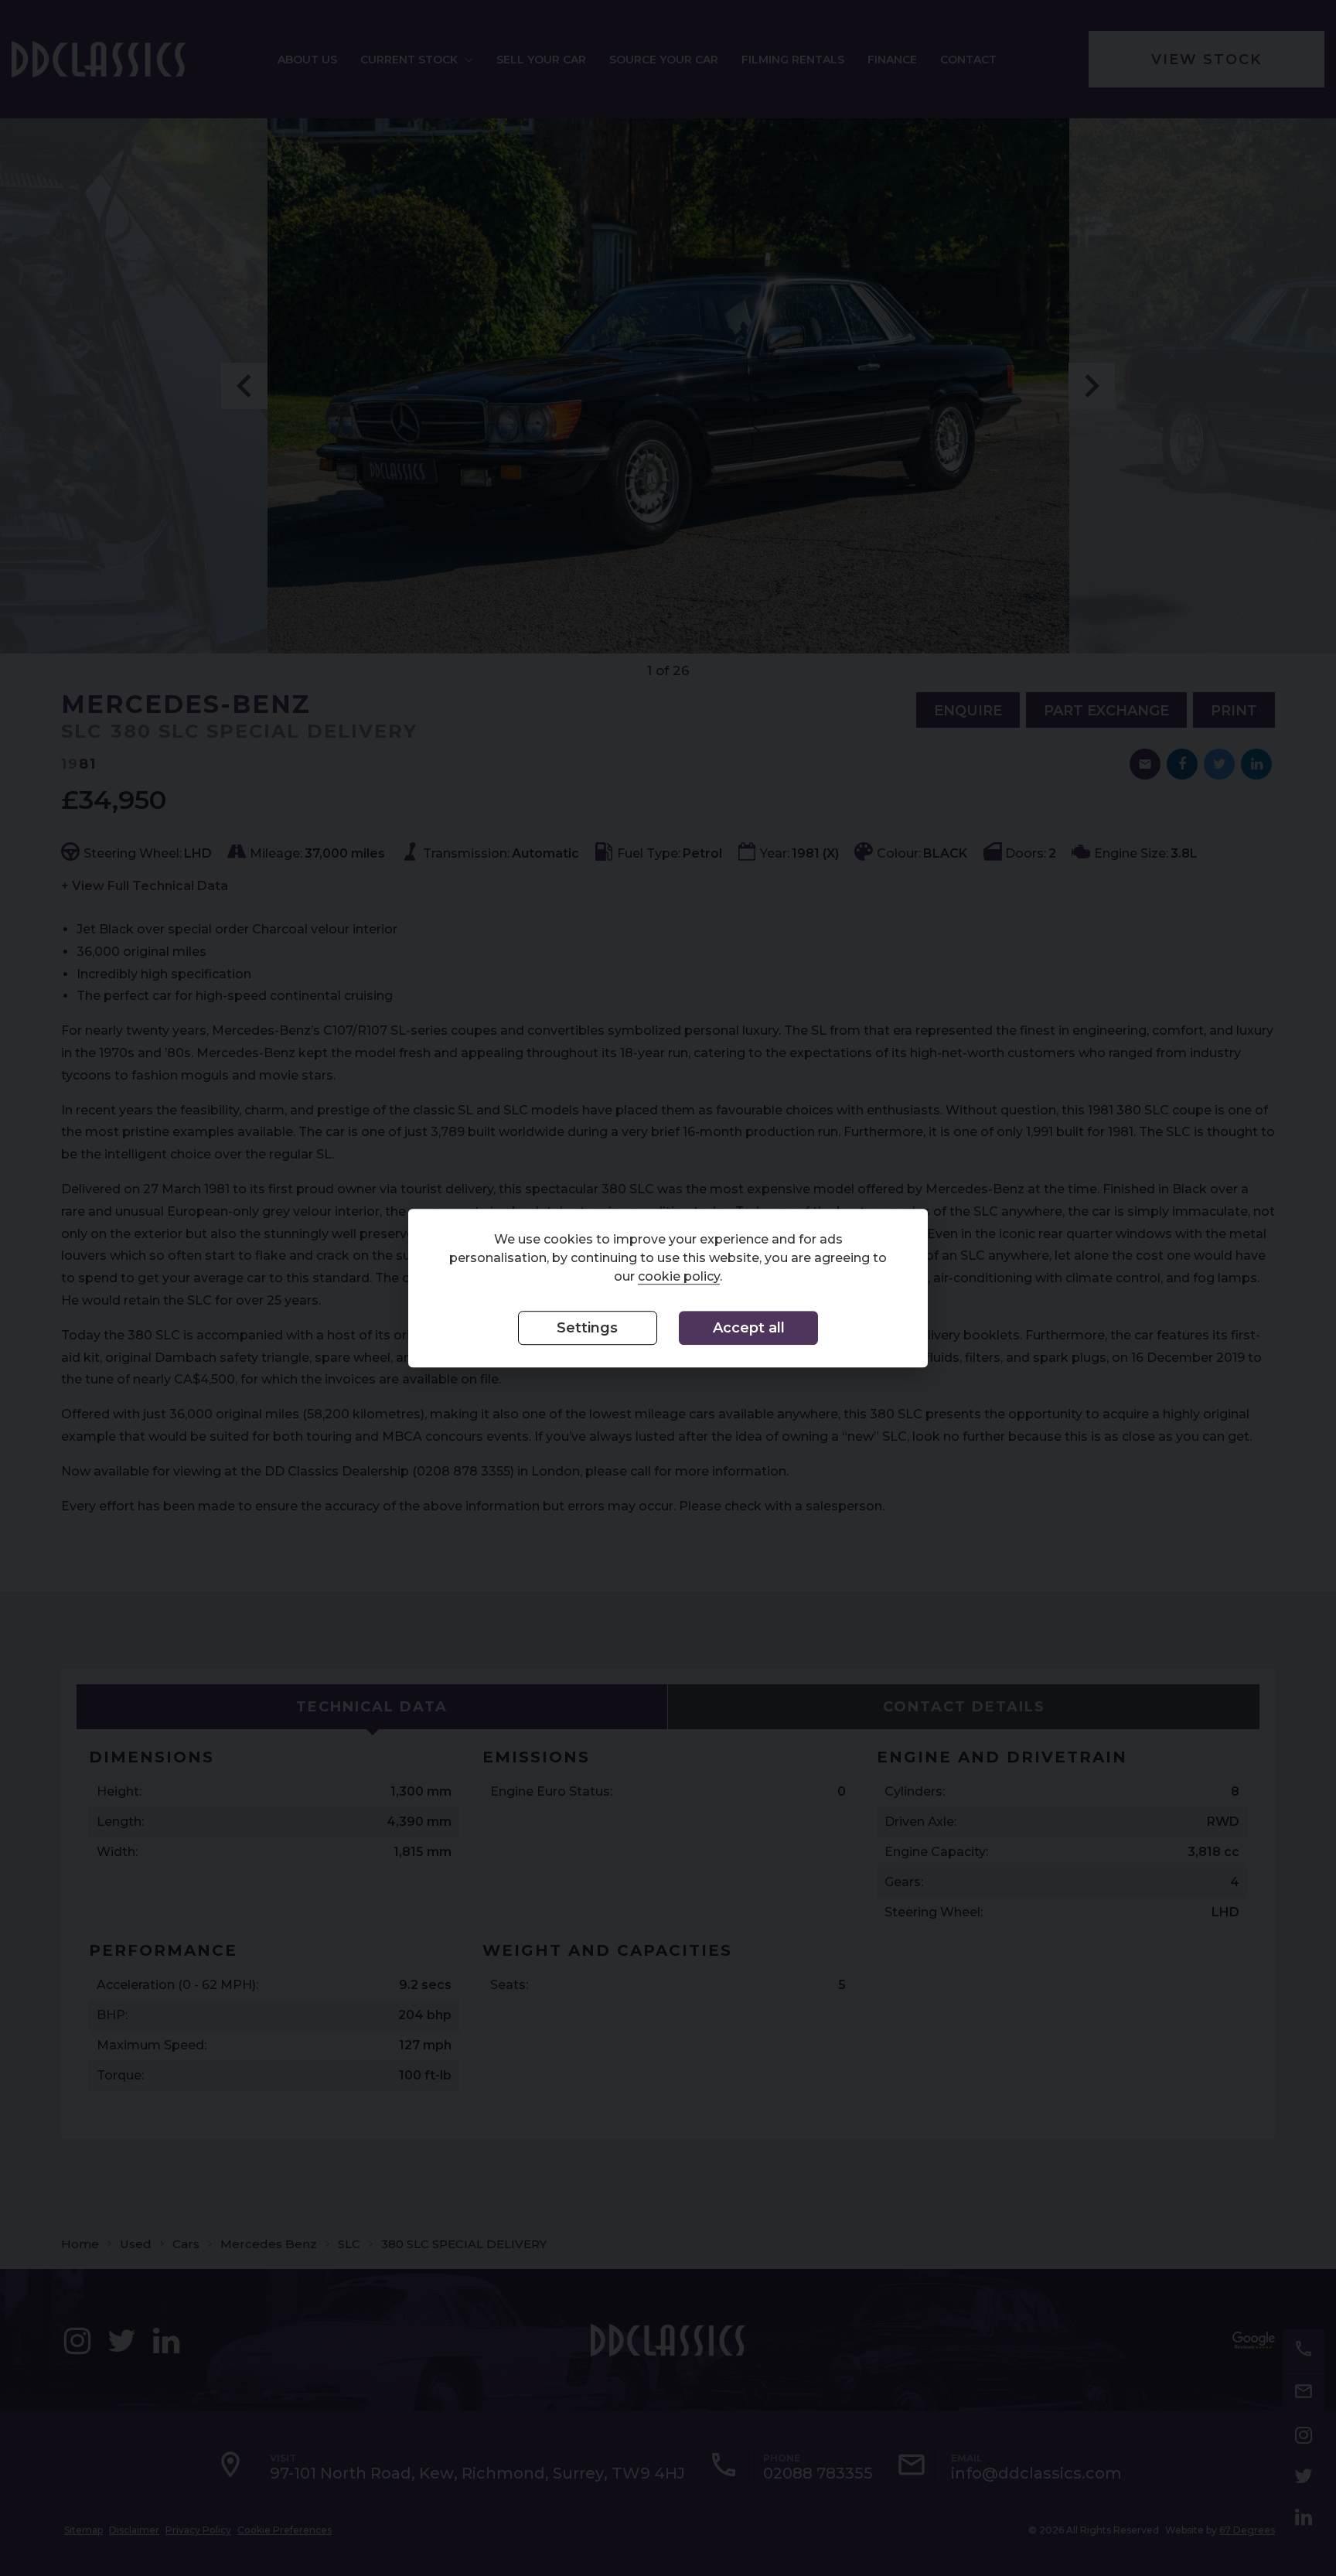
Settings (587, 1329)
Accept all (749, 1329)
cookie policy (679, 1277)
